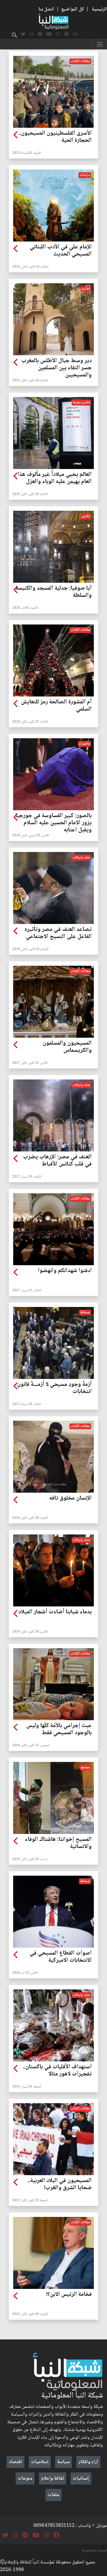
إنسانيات (81, 2478)
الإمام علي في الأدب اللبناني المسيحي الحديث (61, 251)
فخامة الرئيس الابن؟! (69, 2295)
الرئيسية (99, 9)
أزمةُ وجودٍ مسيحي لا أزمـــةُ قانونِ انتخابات (54, 1388)
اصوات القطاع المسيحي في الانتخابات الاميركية (61, 1957)
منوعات (25, 2478)
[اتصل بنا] (75, 35)
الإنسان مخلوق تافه (70, 1498)
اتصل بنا (46, 9)
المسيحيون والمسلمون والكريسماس (67, 1047)
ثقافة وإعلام (53, 2478)
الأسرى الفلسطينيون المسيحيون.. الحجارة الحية (55, 137)
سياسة (64, 2462)
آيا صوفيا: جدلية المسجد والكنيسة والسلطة (54, 592)
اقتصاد (16, 2462)
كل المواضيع (73, 9)
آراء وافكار (88, 2462)
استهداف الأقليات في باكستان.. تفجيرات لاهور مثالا (57, 2071)
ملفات (54, 2495)
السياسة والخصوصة (94, 2550)
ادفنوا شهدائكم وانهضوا (65, 1271)
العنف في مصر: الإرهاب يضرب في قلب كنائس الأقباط (57, 1161)
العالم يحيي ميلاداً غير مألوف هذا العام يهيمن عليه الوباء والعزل (55, 478)
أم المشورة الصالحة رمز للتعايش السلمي (56, 706)
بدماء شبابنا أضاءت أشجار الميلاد (55, 1612)
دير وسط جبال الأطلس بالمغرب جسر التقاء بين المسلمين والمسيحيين (57, 368)
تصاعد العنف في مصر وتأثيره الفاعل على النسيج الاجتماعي (58, 933)
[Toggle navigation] (100, 44)
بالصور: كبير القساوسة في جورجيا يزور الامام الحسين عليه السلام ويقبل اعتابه (54, 823)
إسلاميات (40, 2462)
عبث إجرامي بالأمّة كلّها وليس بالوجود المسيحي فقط (59, 1730)
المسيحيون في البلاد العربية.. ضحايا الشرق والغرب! (60, 2184)
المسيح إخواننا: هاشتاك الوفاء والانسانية (58, 1843)
